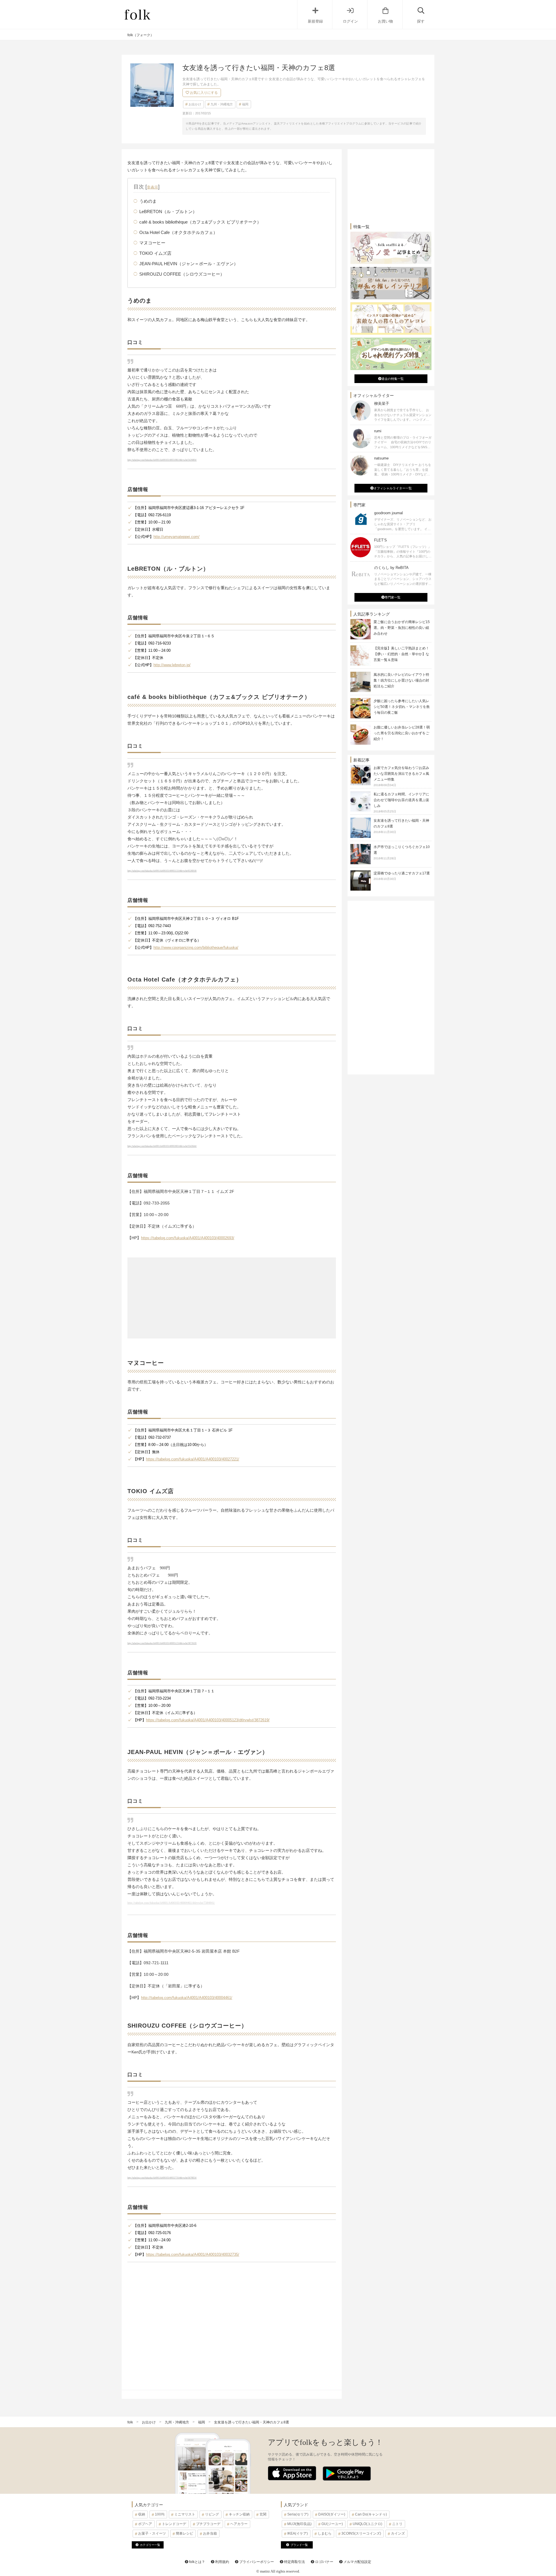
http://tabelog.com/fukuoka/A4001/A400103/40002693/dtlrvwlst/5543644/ (162, 1146)
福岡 (245, 104)
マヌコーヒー (152, 243)
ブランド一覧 (299, 2545)
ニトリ (397, 2524)
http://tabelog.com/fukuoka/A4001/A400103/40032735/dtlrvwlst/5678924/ (162, 2178)
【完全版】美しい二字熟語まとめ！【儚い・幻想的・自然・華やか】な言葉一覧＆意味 (401, 654)
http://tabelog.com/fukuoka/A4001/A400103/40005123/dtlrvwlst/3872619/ (162, 1643)
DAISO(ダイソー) (332, 2514)
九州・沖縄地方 (222, 104)
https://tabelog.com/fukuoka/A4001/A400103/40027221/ (193, 1459)
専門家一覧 (393, 597)
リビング (212, 2514)
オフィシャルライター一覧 (393, 488)
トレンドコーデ (174, 2524)
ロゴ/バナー (324, 2562)
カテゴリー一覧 (150, 2545)
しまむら (325, 2533)
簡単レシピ (184, 2533)
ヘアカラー (239, 2524)
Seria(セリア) (298, 2514)
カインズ (398, 2533)
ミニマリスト (185, 2514)
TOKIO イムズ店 (155, 253)
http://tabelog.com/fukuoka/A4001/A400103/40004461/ (187, 1998)
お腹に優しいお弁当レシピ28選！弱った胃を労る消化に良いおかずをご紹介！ (402, 733)
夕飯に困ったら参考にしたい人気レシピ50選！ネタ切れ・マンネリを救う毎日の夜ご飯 (402, 707)
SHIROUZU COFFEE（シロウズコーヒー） (182, 274)
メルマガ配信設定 (357, 2562)
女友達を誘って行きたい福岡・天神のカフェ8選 (401, 826)
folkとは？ (197, 2562)
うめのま (148, 201)
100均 (160, 2514)
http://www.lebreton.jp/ (172, 665)
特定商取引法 (294, 2562)
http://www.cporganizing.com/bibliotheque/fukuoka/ (196, 948)
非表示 (152, 187)
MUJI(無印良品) (299, 2524)
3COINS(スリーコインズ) (361, 2533)
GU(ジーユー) (332, 2524)
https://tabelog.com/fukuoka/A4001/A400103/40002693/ (188, 1238)
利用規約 (222, 2562)
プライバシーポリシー (256, 2562)
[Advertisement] (232, 1298)
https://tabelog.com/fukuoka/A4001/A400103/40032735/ (193, 2254)
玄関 (263, 2514)
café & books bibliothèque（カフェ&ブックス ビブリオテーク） (200, 222)
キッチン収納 (239, 2514)
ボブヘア (145, 2524)
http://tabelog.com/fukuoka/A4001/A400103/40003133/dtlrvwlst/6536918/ (162, 871)
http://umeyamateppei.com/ (177, 537)
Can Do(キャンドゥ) (371, 2514)
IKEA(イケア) (298, 2533)
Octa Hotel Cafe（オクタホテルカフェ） (178, 232)
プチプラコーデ (208, 2524)
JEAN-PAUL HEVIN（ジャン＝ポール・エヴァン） (189, 264)
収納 (142, 2514)
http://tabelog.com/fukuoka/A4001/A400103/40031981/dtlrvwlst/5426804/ (162, 460)
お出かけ (195, 104)
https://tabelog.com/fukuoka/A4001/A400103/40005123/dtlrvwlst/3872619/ (208, 1720)
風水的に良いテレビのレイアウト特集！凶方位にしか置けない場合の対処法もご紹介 (401, 680)
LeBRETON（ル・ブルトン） (168, 212)
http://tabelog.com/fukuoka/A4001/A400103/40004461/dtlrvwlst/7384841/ (171, 1903)
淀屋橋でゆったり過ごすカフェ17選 (402, 876)
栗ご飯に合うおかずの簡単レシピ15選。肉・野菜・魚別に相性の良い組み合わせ (402, 628)
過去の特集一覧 (393, 379)
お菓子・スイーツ (152, 2533)
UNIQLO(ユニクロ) (367, 2524)
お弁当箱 (210, 2533)
